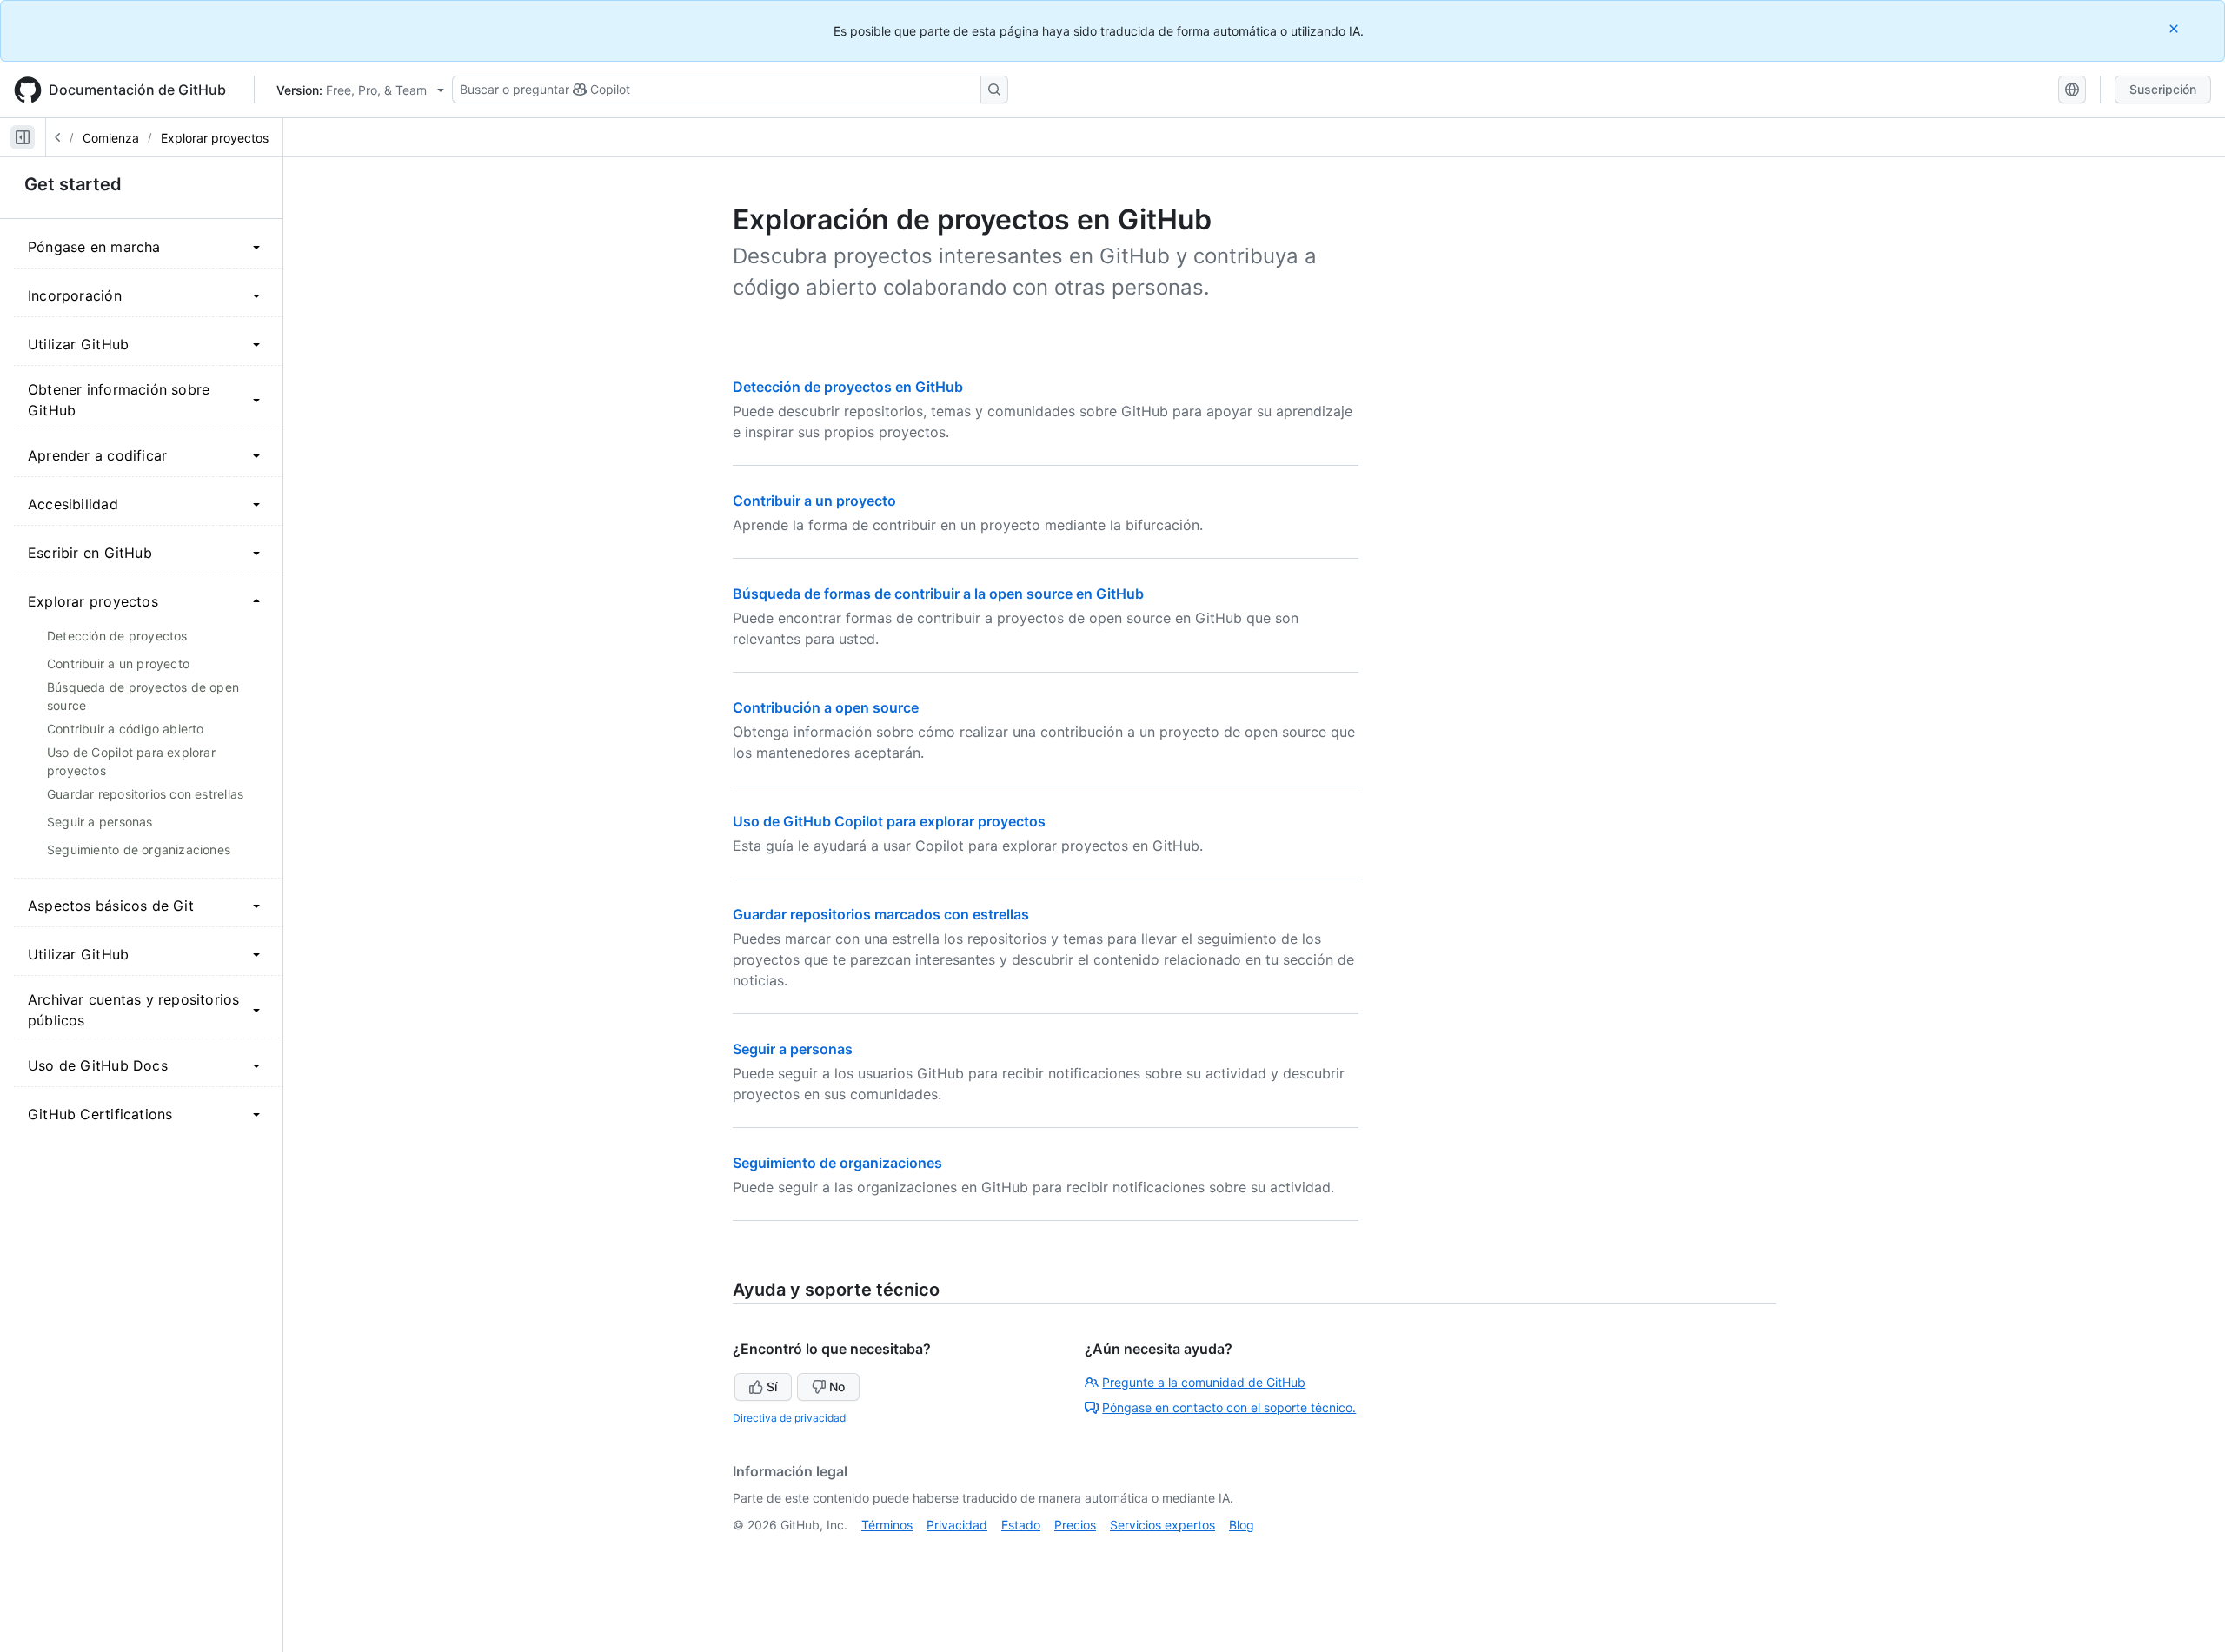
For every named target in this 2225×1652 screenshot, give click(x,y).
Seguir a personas (793, 1049)
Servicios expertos (1162, 1525)
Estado (1021, 1525)
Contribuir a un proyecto (814, 501)
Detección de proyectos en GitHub (848, 387)
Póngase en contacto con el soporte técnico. (1229, 1407)
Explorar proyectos (215, 138)
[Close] (2175, 28)
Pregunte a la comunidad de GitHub (1204, 1382)
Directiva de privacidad (789, 1418)
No (837, 1387)
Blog (1242, 1525)
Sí (772, 1387)
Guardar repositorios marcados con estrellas (881, 914)
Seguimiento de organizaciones (837, 1163)
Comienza (111, 138)
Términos (887, 1525)
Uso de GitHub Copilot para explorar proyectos (889, 821)
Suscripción (2163, 89)
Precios (1075, 1525)
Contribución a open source (826, 707)
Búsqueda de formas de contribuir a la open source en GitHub (938, 594)
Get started (73, 184)
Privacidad (957, 1525)
